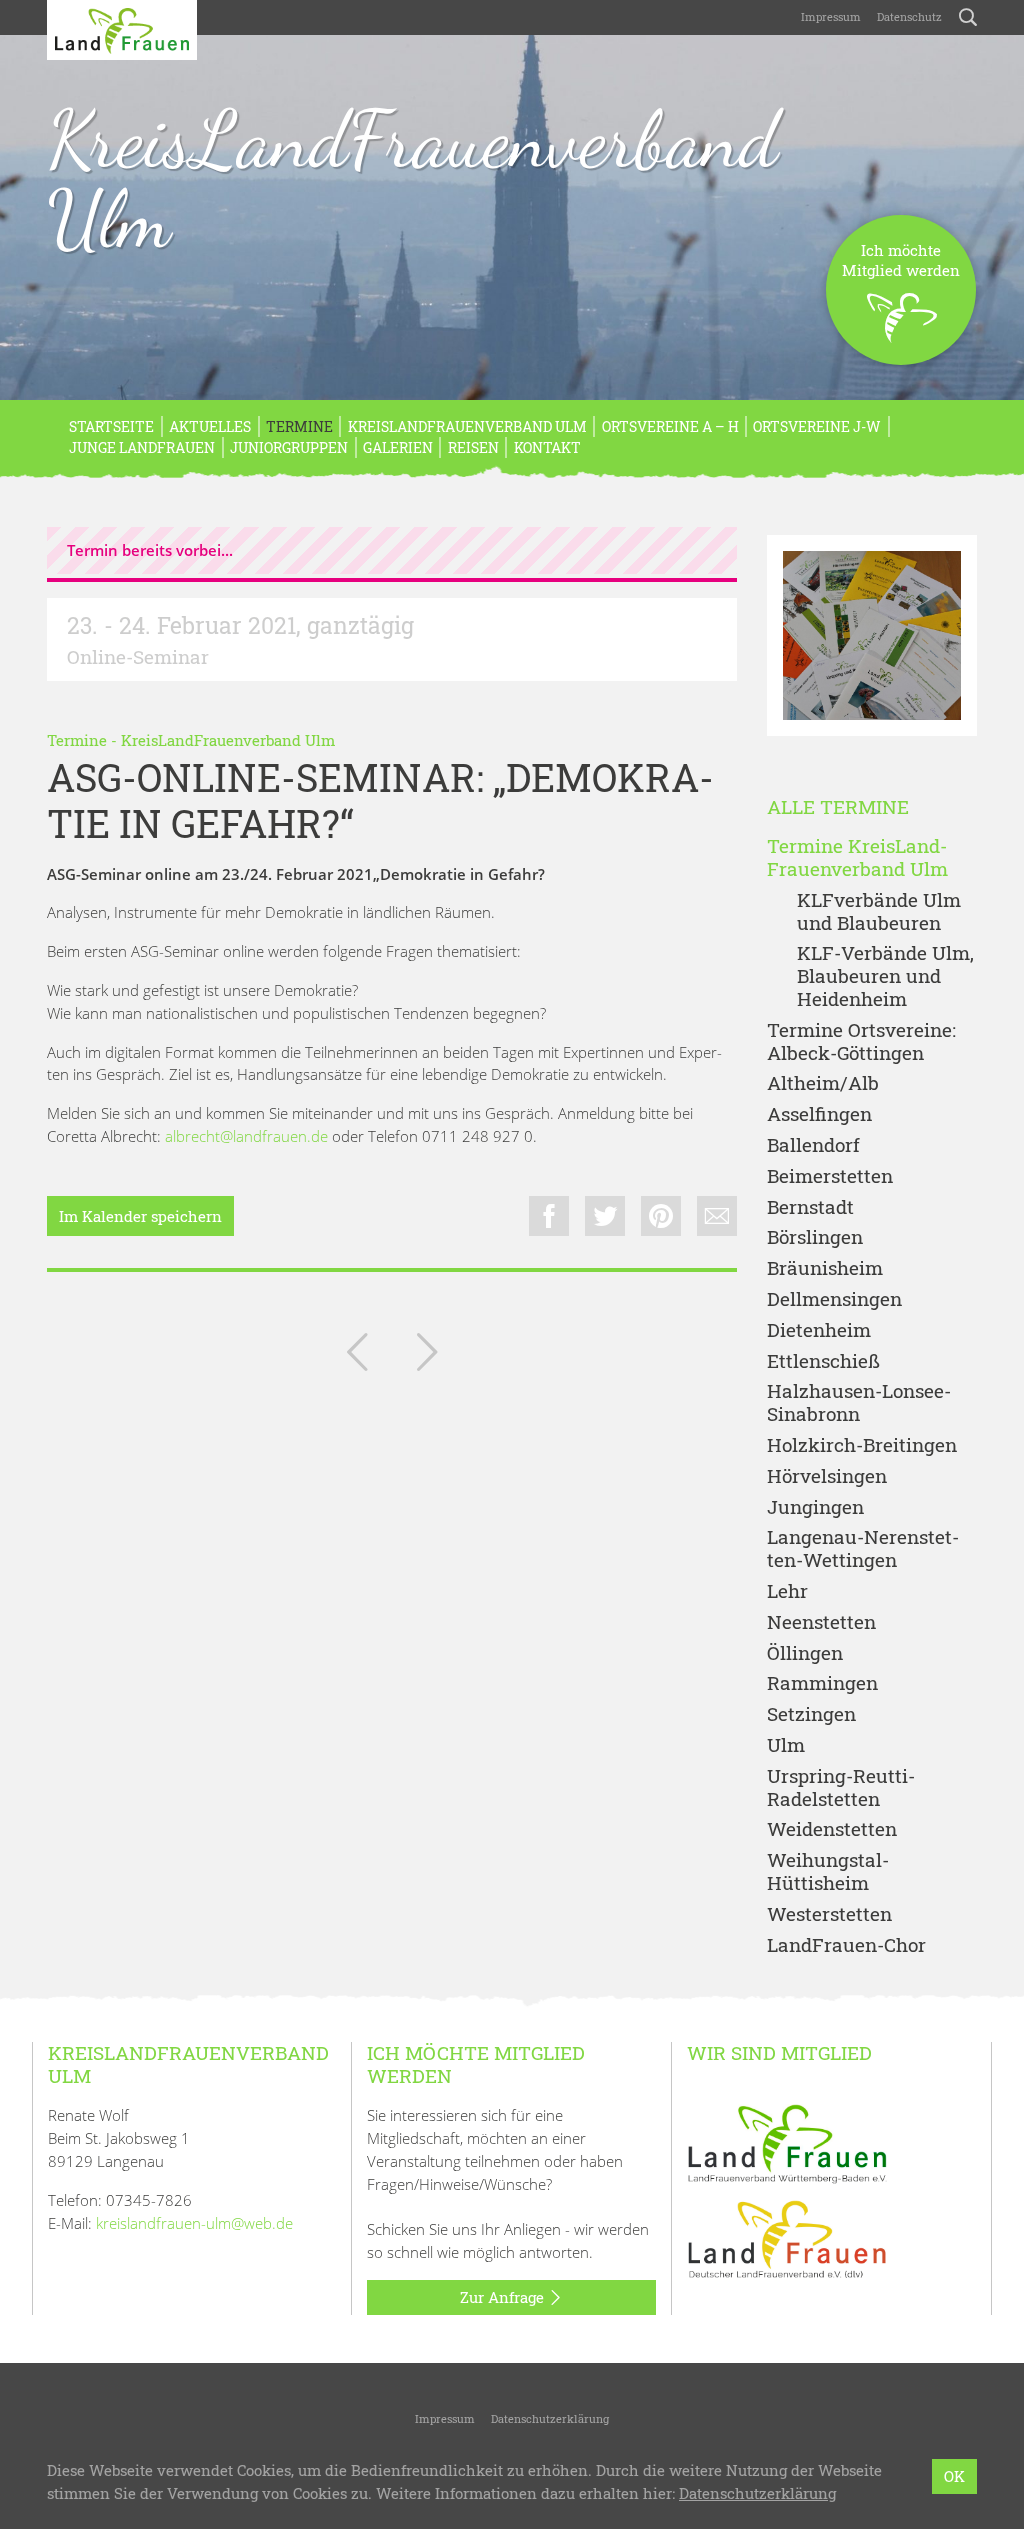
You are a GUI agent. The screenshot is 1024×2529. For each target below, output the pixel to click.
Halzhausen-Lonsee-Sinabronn (859, 1403)
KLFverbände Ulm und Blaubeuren (879, 912)
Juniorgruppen (289, 447)
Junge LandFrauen (142, 447)
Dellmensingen (834, 1299)
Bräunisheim (825, 1268)
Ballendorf (813, 1145)
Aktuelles (210, 426)
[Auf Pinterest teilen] (661, 1216)
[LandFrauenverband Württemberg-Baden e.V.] (787, 2142)
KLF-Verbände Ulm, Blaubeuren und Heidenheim (885, 976)
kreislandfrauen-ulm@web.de (194, 2223)
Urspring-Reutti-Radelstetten (841, 1788)
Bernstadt (810, 1207)
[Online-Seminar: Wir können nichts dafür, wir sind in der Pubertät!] (357, 1356)
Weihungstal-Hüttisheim (828, 1872)
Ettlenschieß (823, 1361)
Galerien (398, 447)
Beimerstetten (830, 1176)
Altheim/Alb (823, 1083)
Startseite (111, 426)
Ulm (786, 1745)
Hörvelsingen (827, 1476)
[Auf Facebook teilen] (549, 1216)
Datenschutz (909, 16)
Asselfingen (819, 1114)
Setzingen (811, 1714)
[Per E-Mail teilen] (717, 1216)
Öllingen (805, 1653)
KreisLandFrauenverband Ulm (412, 179)
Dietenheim (819, 1330)
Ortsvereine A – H (670, 426)
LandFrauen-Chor (846, 1945)
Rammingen (822, 1683)
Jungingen (815, 1507)
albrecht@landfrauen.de (246, 1136)
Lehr (787, 1591)
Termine (299, 426)
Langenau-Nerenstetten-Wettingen (863, 1549)
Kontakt (547, 447)
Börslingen (815, 1237)
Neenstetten (821, 1622)
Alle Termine (838, 807)
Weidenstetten (832, 1829)
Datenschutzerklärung (550, 2418)
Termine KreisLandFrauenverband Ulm (857, 858)
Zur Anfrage (504, 2297)
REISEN (473, 447)
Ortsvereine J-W (817, 426)
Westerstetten (829, 1914)
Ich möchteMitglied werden (901, 260)
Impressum (831, 16)
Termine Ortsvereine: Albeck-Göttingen (861, 1042)
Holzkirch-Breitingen (862, 1445)
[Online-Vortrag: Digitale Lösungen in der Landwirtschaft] (427, 1356)
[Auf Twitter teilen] (605, 1216)
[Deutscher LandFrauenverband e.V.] (787, 2238)
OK (954, 2476)
